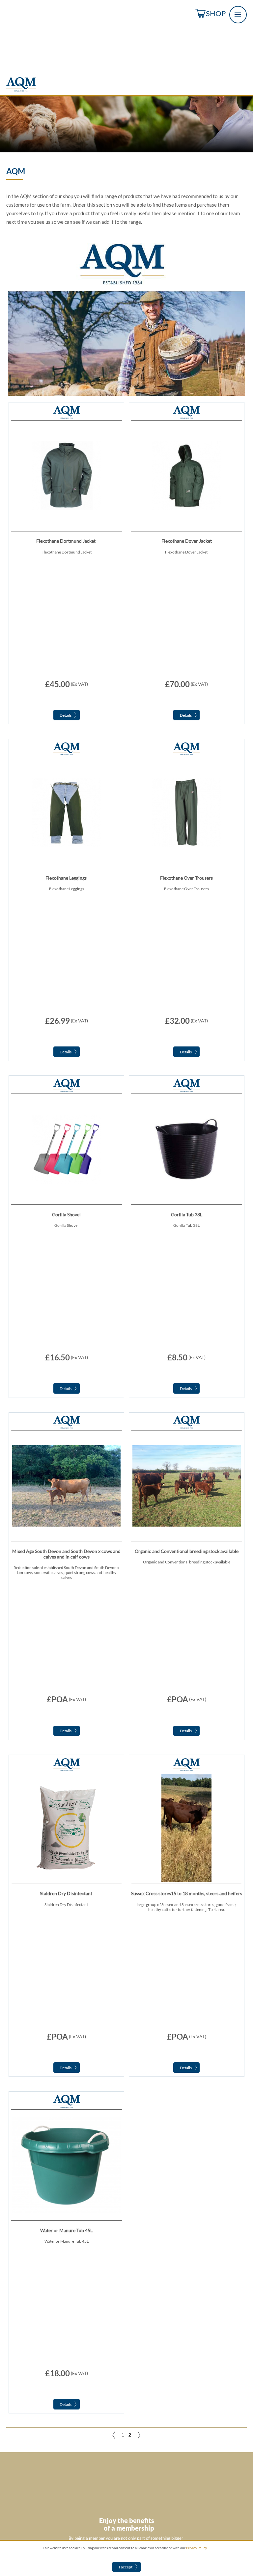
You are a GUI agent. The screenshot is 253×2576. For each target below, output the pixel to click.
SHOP (216, 13)
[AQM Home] (21, 90)
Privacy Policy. (197, 2548)
